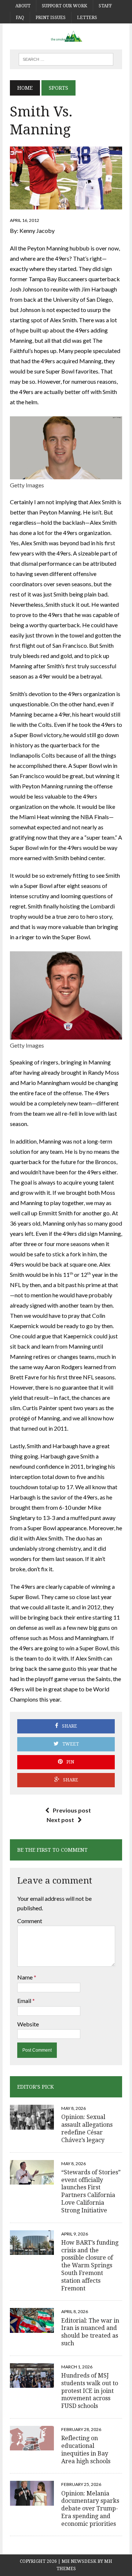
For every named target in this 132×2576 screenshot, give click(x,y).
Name (25, 1977)
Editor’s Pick (36, 2087)
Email (25, 2001)
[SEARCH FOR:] (66, 59)
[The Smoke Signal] (66, 36)
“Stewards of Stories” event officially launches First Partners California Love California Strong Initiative (91, 2191)
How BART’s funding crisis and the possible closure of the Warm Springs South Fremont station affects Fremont (90, 2265)
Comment (30, 1921)
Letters (87, 18)
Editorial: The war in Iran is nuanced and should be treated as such (90, 2332)
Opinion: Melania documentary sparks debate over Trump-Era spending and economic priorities (90, 2509)
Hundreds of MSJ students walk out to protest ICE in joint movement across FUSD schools (90, 2391)
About (23, 6)
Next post (60, 1820)
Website (28, 2024)
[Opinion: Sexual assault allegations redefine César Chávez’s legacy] (32, 2125)
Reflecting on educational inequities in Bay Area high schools (86, 2449)
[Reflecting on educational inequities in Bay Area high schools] (32, 2446)
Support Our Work (65, 6)
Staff (105, 6)
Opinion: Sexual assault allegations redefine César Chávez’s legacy (87, 2128)
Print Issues (51, 18)
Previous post (72, 1810)
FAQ (20, 18)
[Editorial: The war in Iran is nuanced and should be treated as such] (32, 2328)
